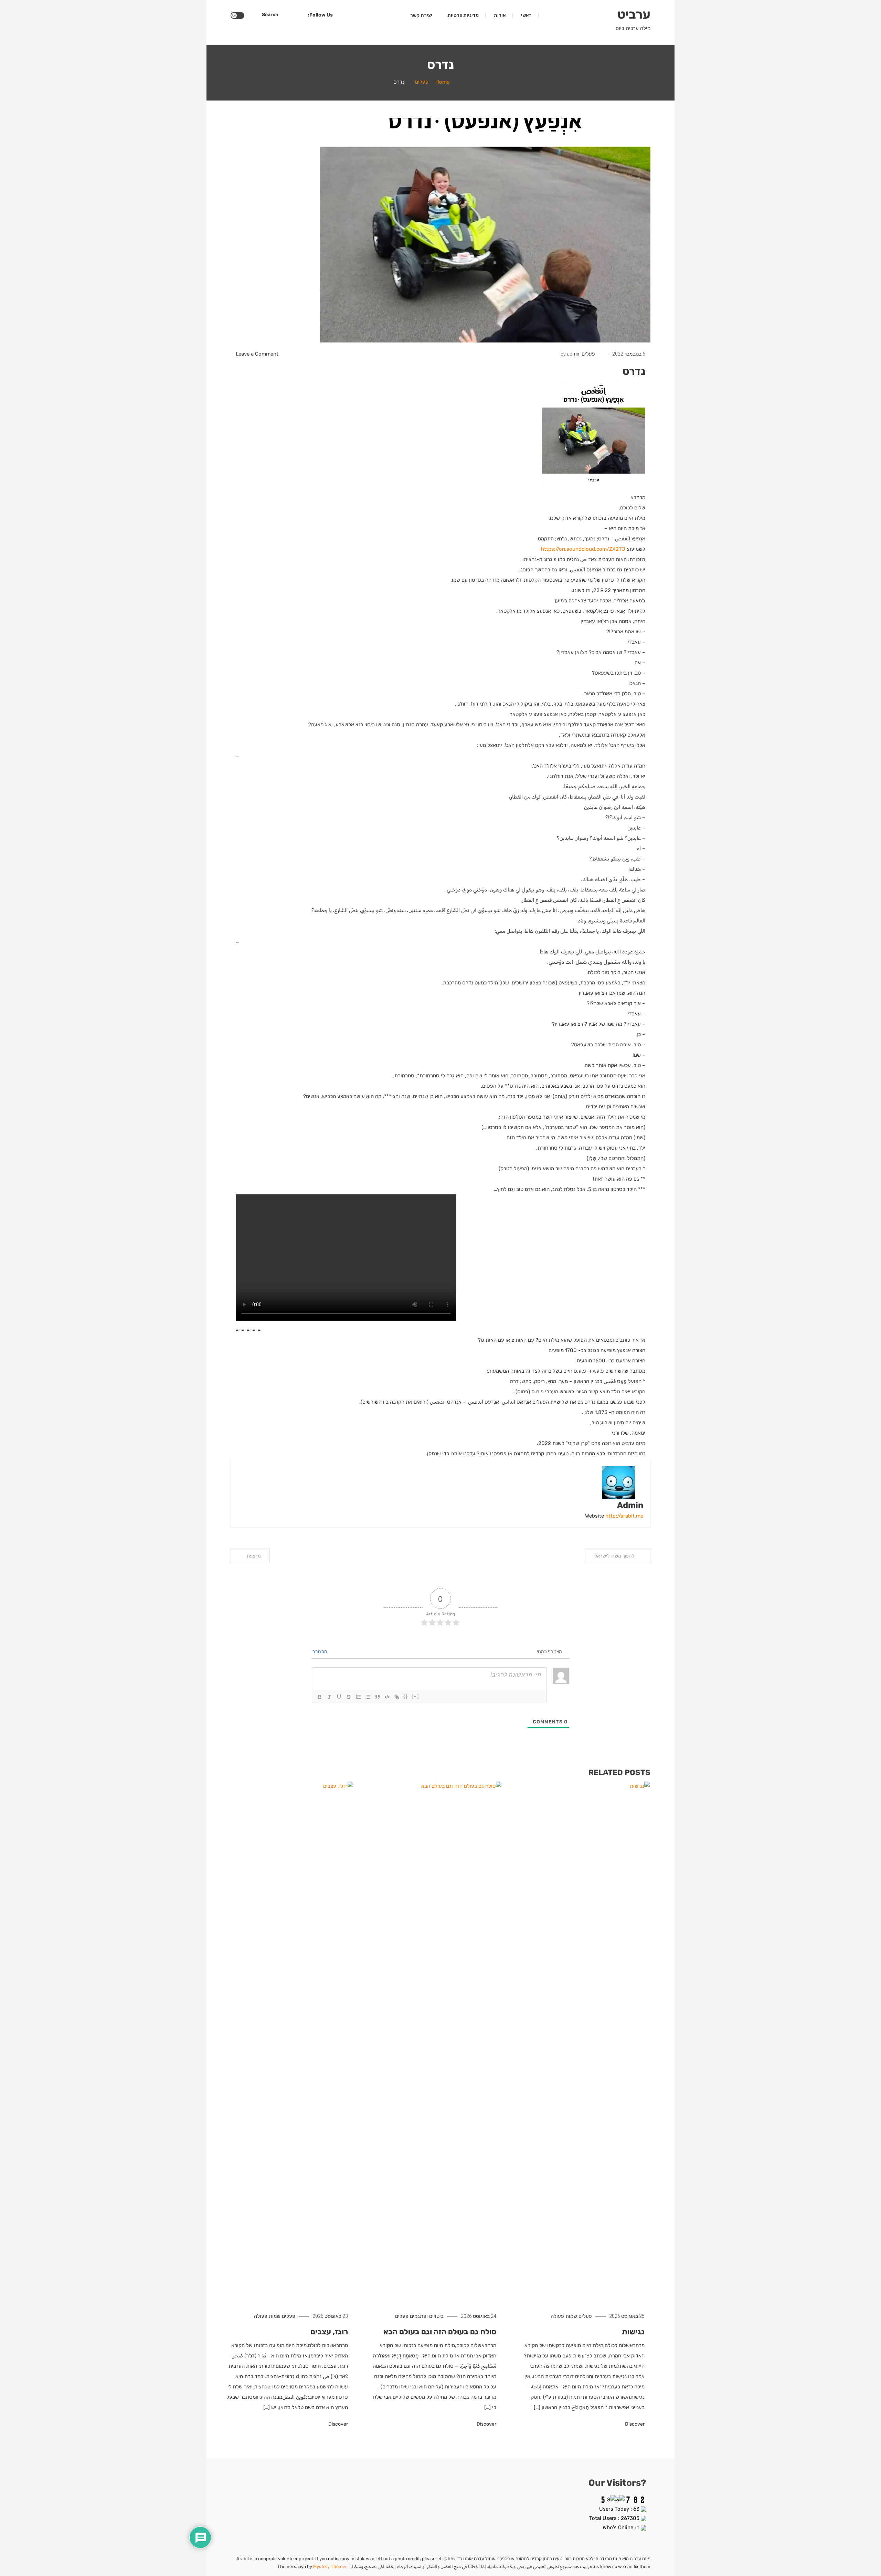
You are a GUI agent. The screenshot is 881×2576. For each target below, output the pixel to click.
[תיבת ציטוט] (378, 1697)
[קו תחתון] (339, 1697)
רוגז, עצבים (329, 2332)
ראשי (526, 15)
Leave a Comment (257, 354)
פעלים (588, 354)
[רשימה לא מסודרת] (368, 1697)
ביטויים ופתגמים (427, 2316)
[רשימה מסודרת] (358, 1697)
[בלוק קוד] (387, 1697)
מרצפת (254, 1556)
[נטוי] (329, 1697)
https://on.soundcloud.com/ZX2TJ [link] (583, 549)
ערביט (634, 14)
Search (270, 15)
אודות (500, 15)
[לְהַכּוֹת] (349, 1697)
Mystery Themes (330, 2567)
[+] (415, 1696)
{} (406, 1696)
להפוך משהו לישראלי (614, 1556)
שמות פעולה (564, 2316)
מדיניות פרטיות (463, 15)
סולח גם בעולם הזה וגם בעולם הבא (440, 2332)
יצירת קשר (421, 15)
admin (574, 354)
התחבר (320, 1652)
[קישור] (397, 1697)
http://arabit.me (624, 1516)
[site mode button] (237, 15)
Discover (634, 2424)
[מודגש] (320, 1697)
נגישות (633, 2332)
